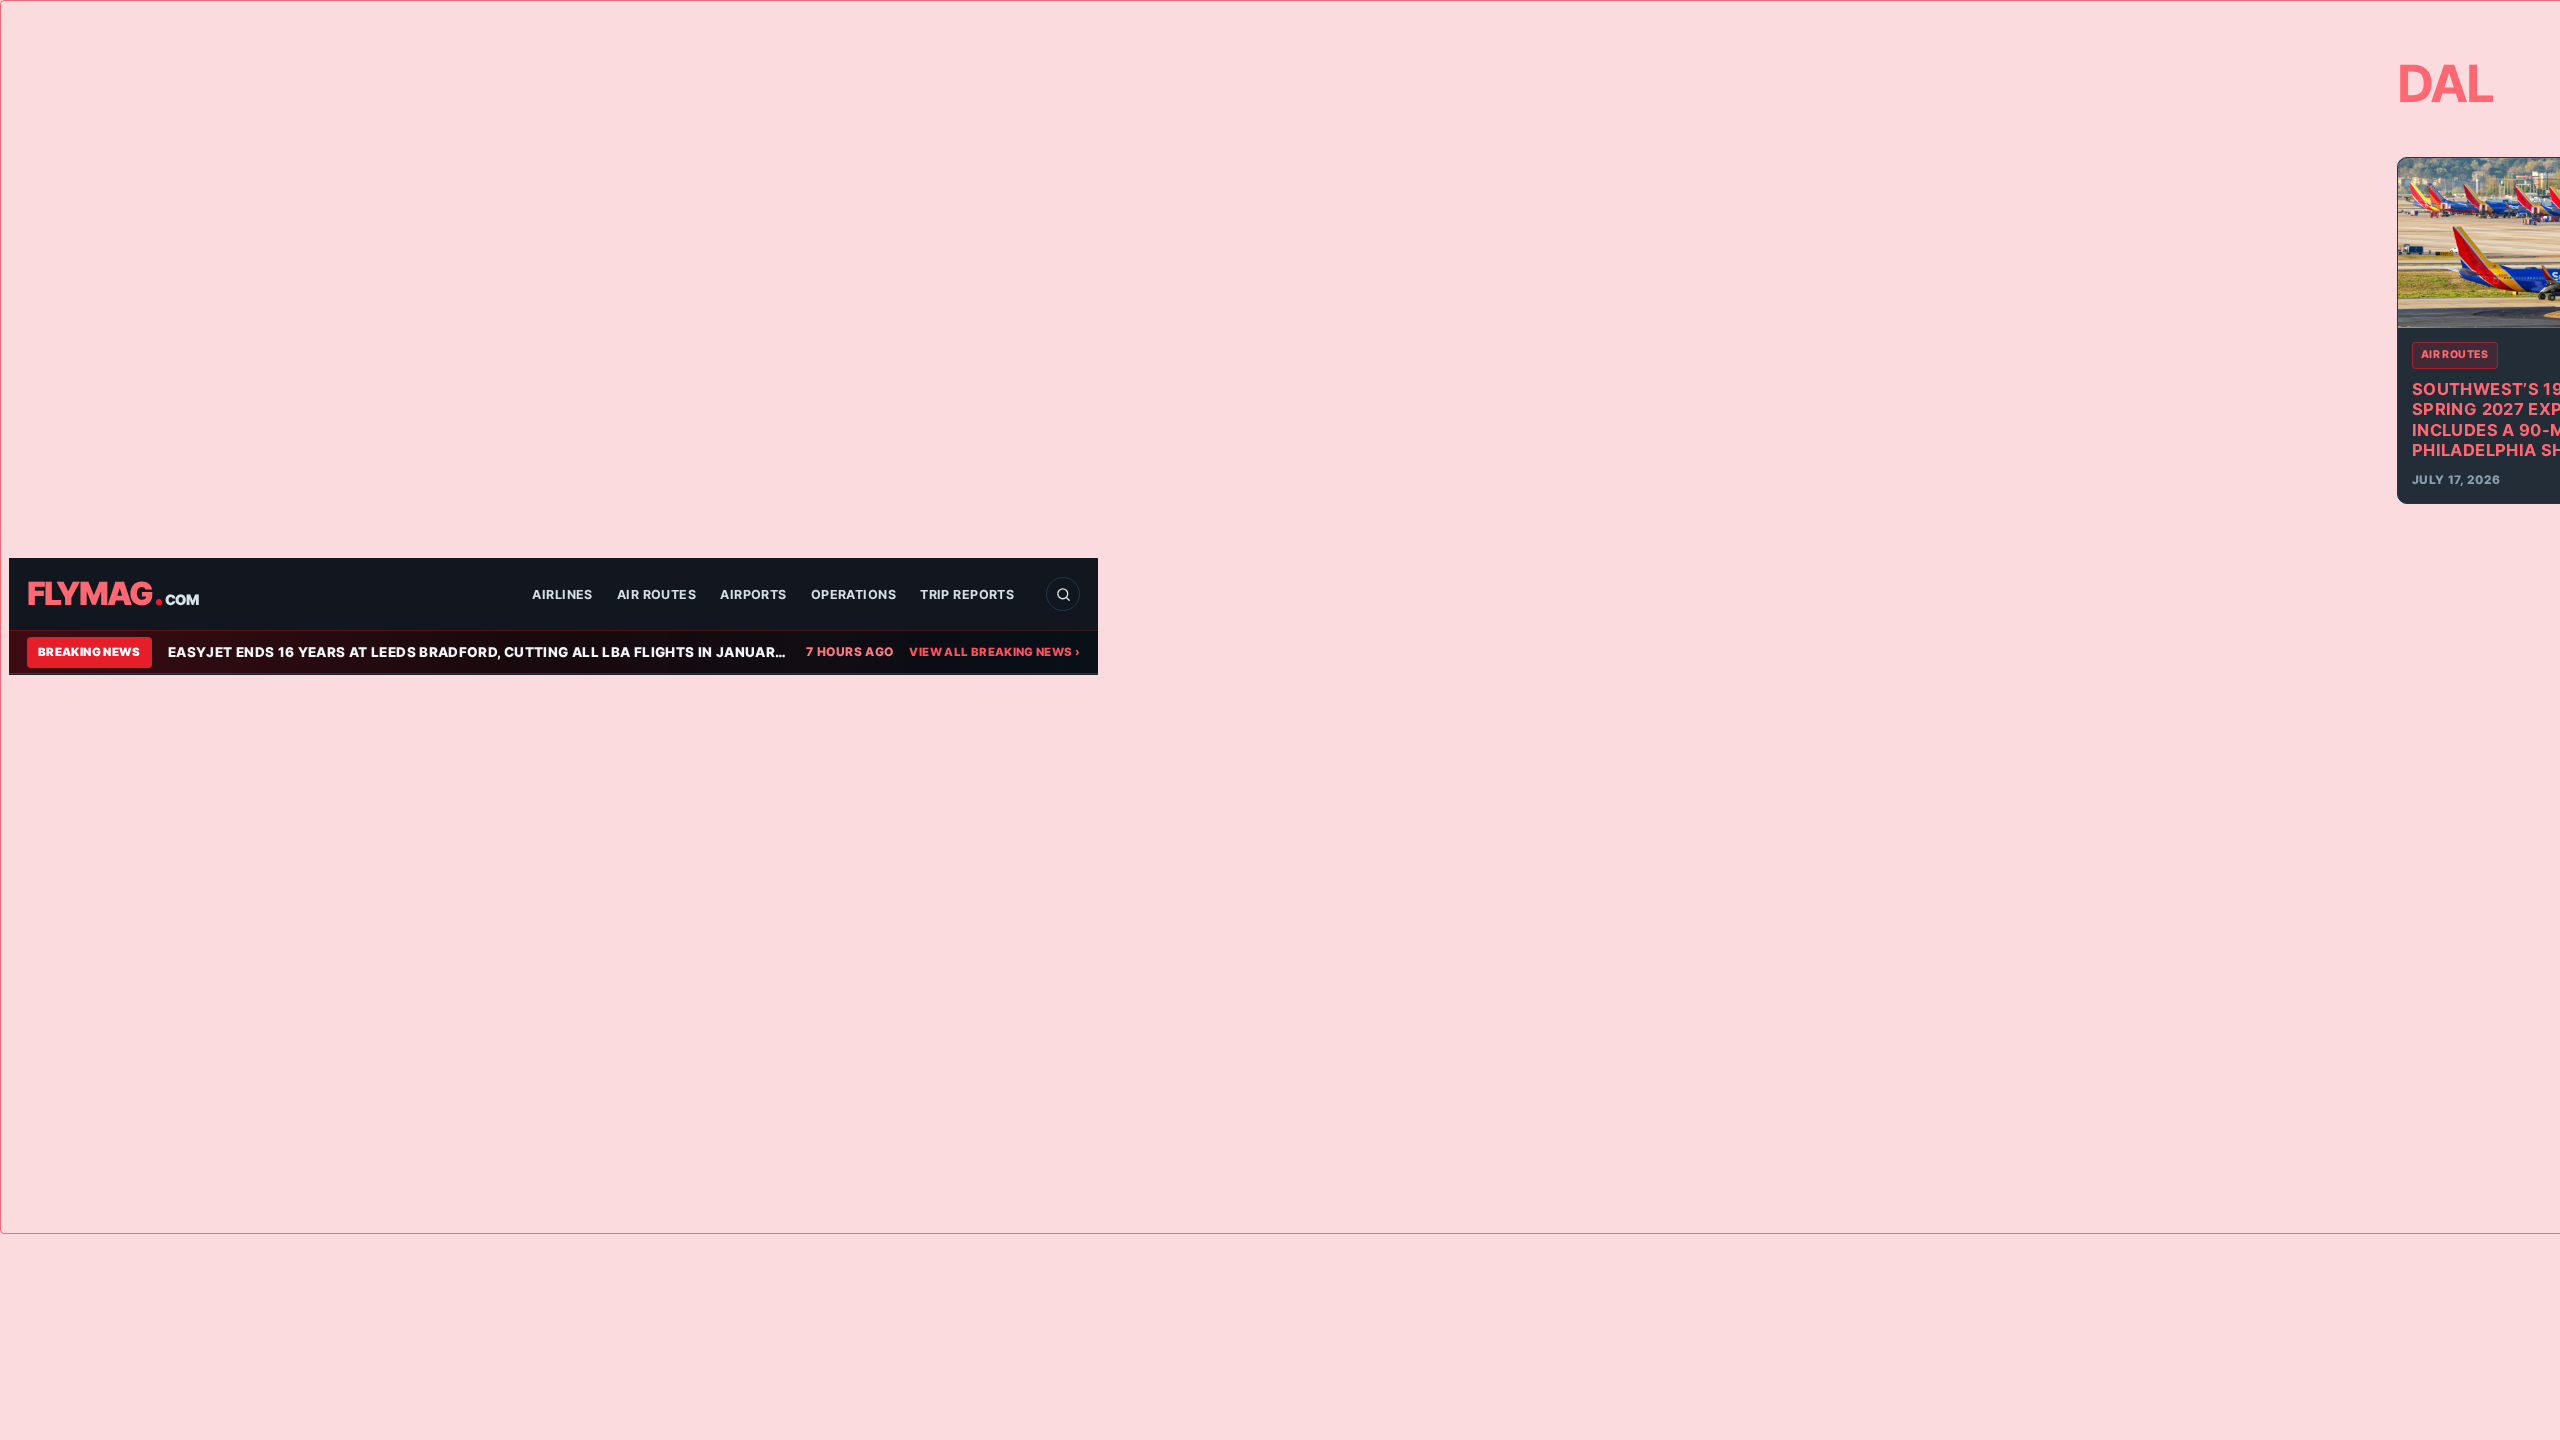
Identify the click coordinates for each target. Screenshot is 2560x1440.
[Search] (1063, 594)
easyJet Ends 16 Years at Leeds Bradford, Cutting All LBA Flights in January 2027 (479, 652)
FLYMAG (112, 594)
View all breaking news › (994, 652)
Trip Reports (967, 594)
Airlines (562, 594)
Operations (853, 594)
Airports (753, 594)
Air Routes (656, 594)
